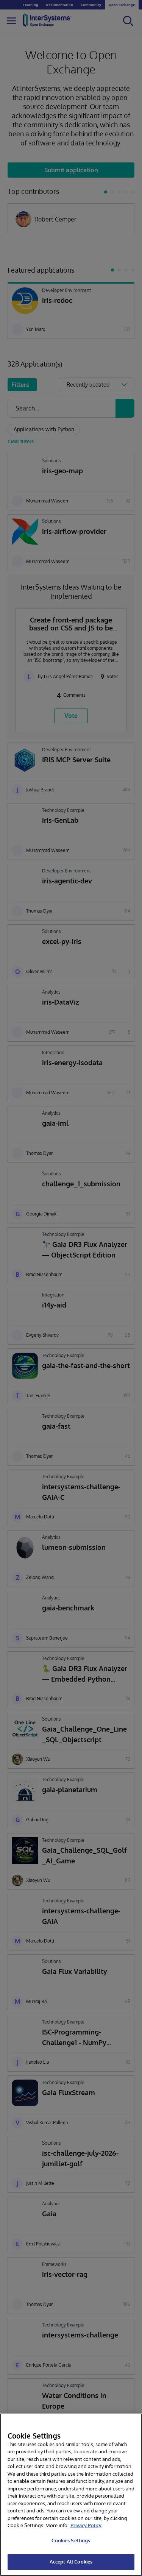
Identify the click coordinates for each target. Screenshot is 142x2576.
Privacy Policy (86, 2525)
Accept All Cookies (71, 2562)
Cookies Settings (71, 2540)
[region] (71, 2495)
